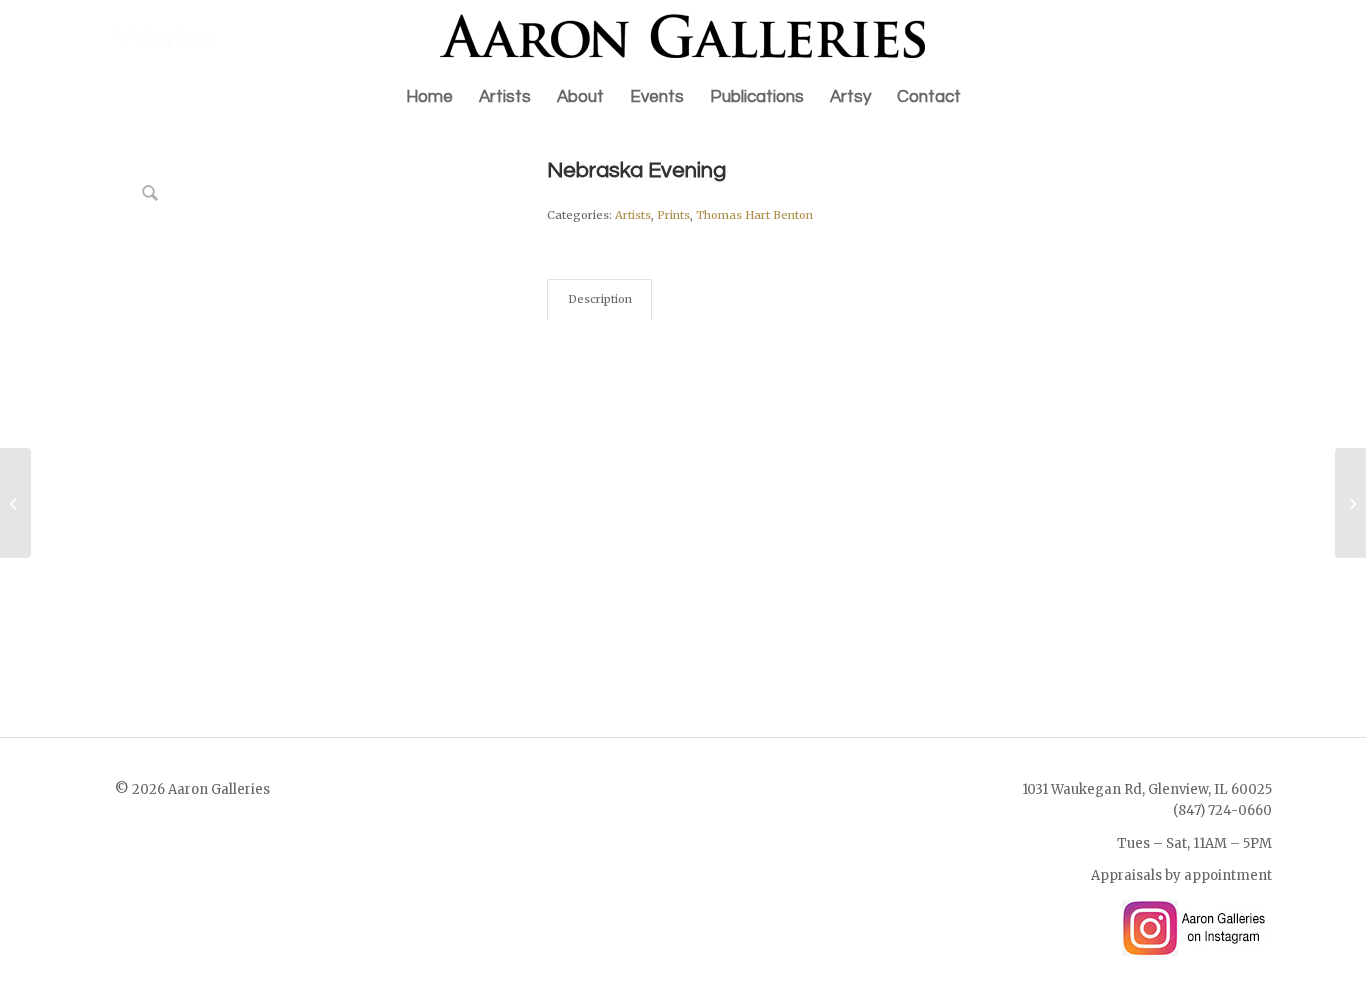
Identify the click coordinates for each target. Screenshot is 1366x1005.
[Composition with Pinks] (15, 503)
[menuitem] (429, 97)
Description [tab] (600, 299)
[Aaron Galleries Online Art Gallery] (683, 36)
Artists (633, 215)
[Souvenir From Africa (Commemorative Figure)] (1350, 503)
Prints (673, 215)
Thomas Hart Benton (754, 215)
